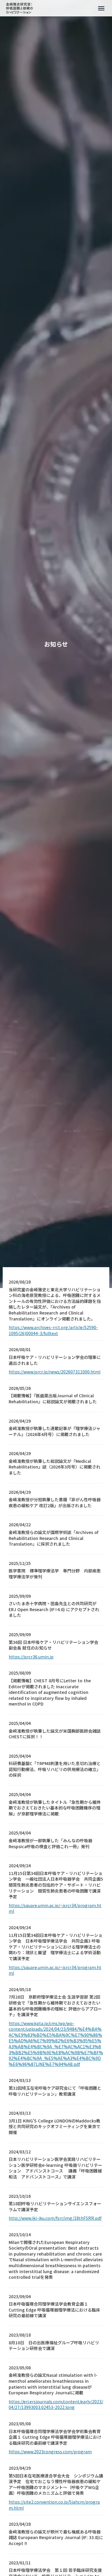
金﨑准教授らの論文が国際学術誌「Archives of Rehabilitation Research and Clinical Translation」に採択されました (53, 1538)
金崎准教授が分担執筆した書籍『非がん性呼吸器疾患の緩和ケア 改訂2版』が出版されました (55, 1503)
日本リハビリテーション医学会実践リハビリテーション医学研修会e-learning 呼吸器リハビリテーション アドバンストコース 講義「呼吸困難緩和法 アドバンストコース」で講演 (55, 2168)
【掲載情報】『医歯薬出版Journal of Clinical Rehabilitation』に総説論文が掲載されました (53, 1399)
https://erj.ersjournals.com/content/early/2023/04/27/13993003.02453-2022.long (56, 2405)
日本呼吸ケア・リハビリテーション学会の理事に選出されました (55, 1360)
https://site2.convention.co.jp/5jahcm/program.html (54, 2505)
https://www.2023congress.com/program (50, 2452)
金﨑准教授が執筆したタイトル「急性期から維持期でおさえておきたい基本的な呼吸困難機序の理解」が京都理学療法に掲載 (55, 1808)
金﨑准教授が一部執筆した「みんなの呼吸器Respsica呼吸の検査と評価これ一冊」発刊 (50, 1844)
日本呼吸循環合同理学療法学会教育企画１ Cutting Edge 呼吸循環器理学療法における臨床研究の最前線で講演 (54, 2310)
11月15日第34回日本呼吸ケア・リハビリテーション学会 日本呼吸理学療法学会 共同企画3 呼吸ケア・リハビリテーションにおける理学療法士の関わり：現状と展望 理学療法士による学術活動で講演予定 (56, 1947)
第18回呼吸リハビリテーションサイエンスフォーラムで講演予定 (55, 2207)
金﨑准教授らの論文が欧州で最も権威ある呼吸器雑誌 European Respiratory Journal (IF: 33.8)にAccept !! (56, 2538)
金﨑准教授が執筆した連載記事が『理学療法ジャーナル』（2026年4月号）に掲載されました (55, 1431)
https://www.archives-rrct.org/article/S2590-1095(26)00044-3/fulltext (53, 1330)
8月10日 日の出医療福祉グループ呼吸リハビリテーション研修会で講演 (54, 2346)
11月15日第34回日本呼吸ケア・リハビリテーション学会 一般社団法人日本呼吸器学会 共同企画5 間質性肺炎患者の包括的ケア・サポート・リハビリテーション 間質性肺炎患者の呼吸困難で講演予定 (56, 1885)
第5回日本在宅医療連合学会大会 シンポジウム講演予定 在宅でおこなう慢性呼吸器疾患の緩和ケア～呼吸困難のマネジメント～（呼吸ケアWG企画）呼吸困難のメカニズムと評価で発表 (56, 2485)
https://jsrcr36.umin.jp (31, 1657)
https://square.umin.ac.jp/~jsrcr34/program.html (55, 1908)
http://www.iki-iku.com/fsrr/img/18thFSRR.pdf (55, 2218)
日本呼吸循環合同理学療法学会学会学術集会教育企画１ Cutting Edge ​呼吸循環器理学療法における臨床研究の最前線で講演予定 (55, 2437)
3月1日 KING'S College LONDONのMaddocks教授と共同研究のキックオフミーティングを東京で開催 (55, 2127)
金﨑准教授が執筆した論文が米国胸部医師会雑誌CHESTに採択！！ (55, 1734)
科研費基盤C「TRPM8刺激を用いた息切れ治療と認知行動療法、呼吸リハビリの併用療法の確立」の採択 (55, 1769)
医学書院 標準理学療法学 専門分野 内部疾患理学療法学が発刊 (55, 1574)
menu (101, 8)
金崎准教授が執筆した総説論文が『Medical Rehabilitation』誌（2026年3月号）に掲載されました (55, 1467)
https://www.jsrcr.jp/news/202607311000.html (55, 1372)
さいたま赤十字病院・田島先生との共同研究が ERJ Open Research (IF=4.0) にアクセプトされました (54, 1609)
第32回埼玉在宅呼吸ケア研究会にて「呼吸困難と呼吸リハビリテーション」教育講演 (55, 2091)
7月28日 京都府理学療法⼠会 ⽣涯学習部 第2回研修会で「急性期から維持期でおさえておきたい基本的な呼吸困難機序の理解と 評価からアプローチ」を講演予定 (55, 2006)
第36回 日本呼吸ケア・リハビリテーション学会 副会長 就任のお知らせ (53, 1645)
